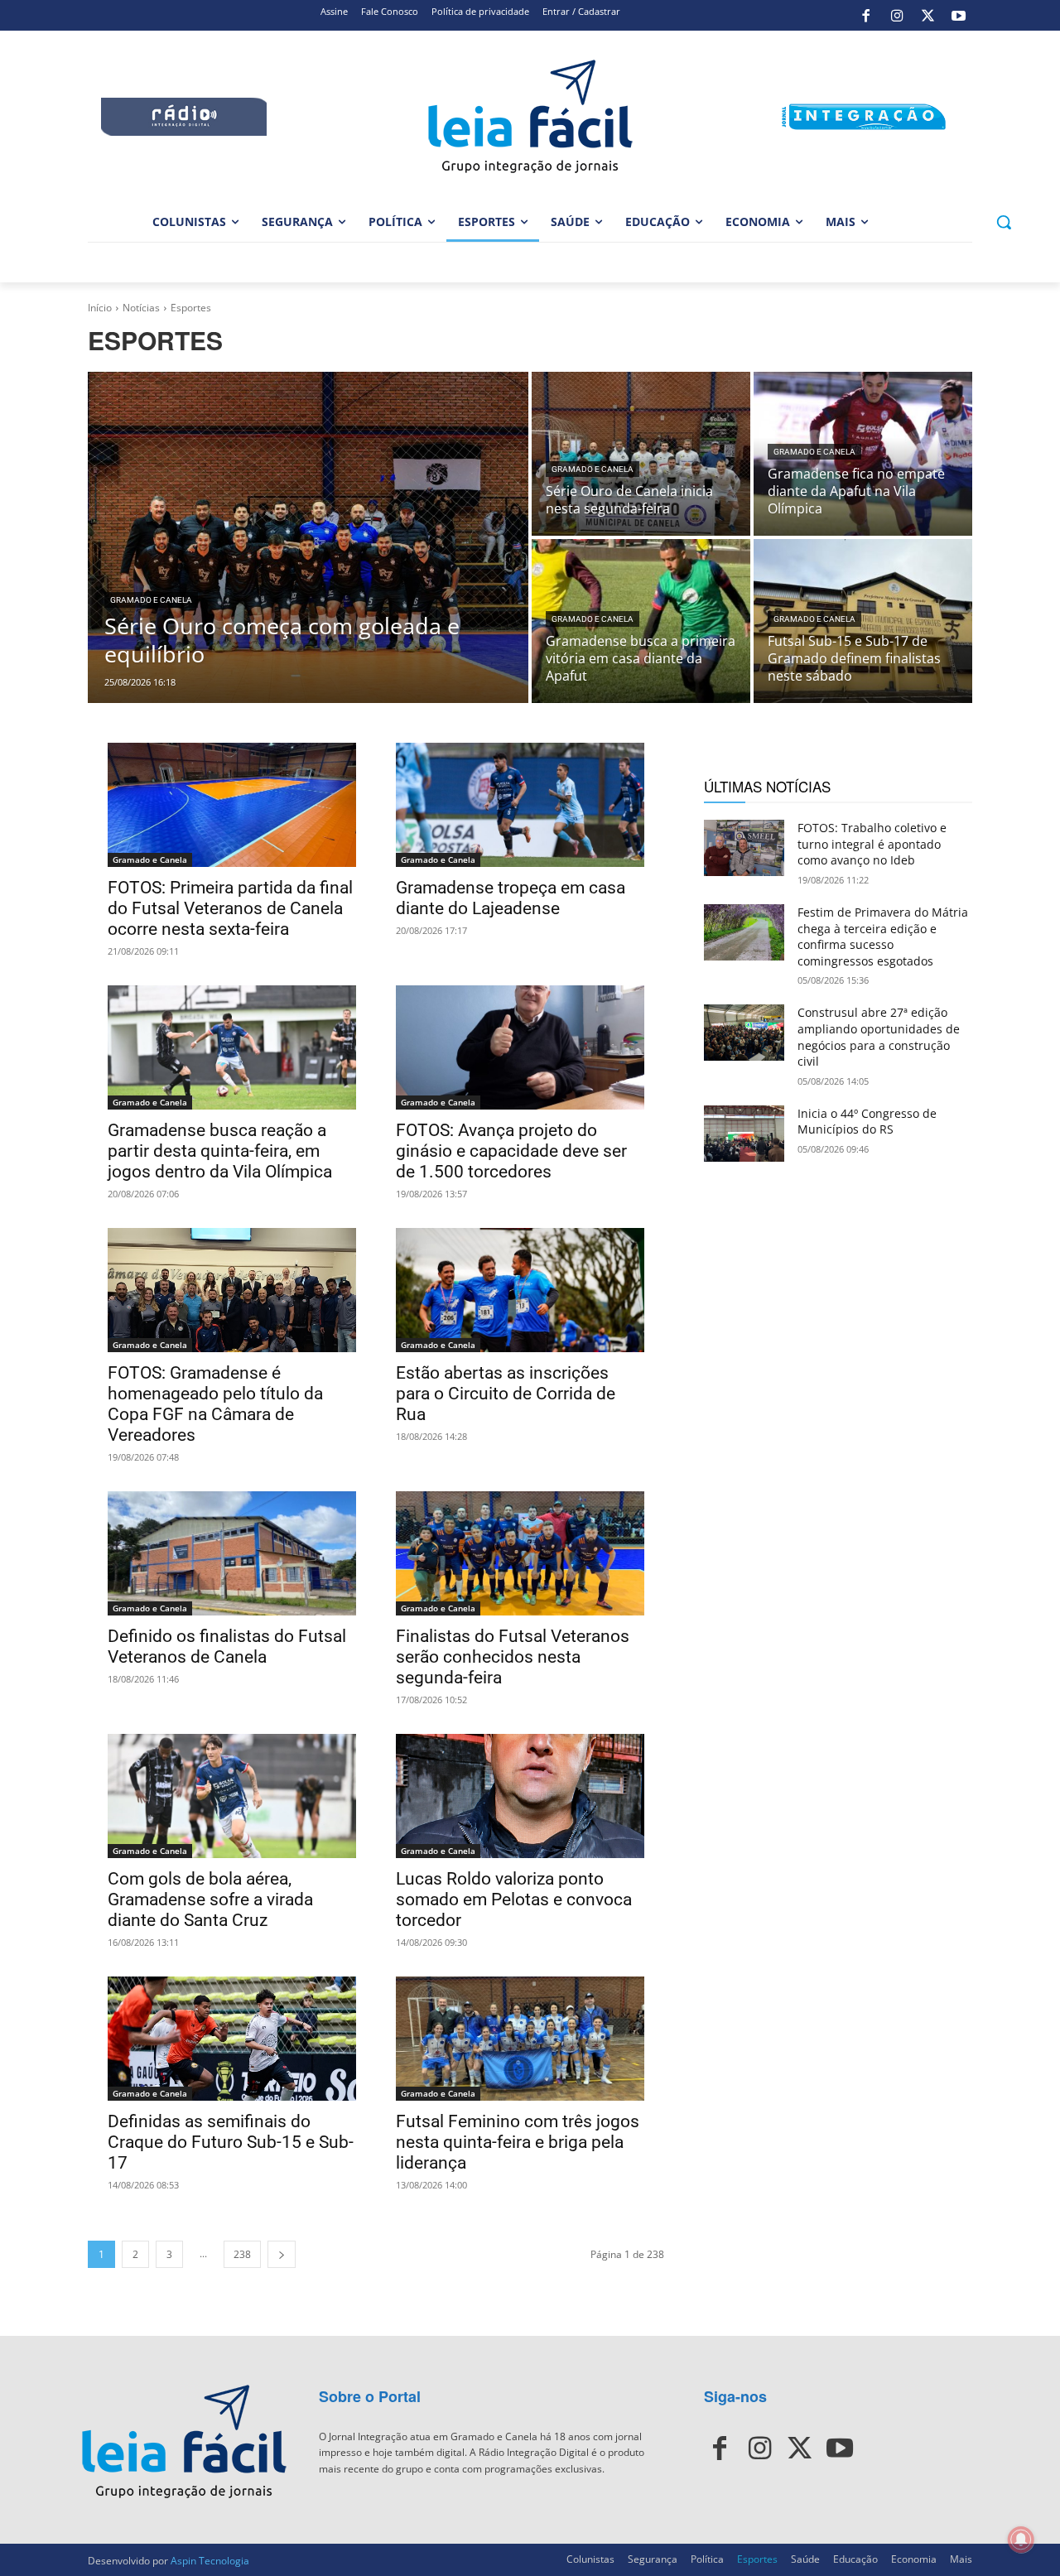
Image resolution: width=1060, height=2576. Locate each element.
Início (100, 308)
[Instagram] (897, 16)
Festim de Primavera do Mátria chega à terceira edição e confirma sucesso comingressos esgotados (883, 937)
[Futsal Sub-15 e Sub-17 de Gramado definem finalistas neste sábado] (863, 621)
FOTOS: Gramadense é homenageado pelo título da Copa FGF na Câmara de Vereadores (215, 1404)
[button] (1004, 222)
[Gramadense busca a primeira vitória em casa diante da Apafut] (641, 621)
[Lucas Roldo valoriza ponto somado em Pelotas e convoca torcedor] (520, 1796)
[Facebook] (866, 16)
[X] (927, 16)
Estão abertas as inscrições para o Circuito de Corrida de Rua (506, 1394)
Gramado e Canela (151, 600)
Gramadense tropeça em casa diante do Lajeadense (511, 898)
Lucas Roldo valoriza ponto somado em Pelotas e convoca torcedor (514, 1899)
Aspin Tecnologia (210, 2561)
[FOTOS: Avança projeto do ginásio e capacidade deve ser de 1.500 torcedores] (520, 1047)
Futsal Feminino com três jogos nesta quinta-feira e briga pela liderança (518, 2142)
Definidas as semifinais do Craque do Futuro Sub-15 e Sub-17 (231, 2142)
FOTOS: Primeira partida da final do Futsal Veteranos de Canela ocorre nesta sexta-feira (230, 908)
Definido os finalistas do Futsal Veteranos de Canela (227, 1647)
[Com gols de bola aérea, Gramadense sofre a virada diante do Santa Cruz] (232, 1796)
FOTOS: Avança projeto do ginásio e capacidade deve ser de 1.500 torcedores (511, 1151)
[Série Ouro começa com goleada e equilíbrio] (308, 537)
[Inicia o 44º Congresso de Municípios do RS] (744, 1134)
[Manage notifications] (1021, 2540)
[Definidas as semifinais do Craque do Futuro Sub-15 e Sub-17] (232, 2039)
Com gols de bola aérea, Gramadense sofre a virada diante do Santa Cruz (210, 1899)
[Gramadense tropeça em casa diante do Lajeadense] (520, 805)
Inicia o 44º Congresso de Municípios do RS (867, 1122)
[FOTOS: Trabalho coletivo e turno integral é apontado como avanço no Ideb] (744, 848)
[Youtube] (959, 16)
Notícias (141, 308)
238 (242, 2254)
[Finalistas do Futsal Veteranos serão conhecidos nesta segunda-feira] (520, 1553)
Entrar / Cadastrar (581, 11)
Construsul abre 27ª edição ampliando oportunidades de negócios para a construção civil (879, 1037)
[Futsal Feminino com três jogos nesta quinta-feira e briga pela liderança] (520, 2039)
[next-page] (282, 2254)
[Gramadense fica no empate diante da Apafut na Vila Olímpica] (863, 454)
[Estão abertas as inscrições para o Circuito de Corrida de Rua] (520, 1290)
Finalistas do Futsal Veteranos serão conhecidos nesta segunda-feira (513, 1657)
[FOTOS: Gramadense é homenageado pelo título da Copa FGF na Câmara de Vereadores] (232, 1290)
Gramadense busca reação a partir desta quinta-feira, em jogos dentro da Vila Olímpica (220, 1151)
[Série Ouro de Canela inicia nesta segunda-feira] (641, 454)
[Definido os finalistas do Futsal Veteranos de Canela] (232, 1553)
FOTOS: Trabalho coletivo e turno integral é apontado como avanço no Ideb (872, 844)
